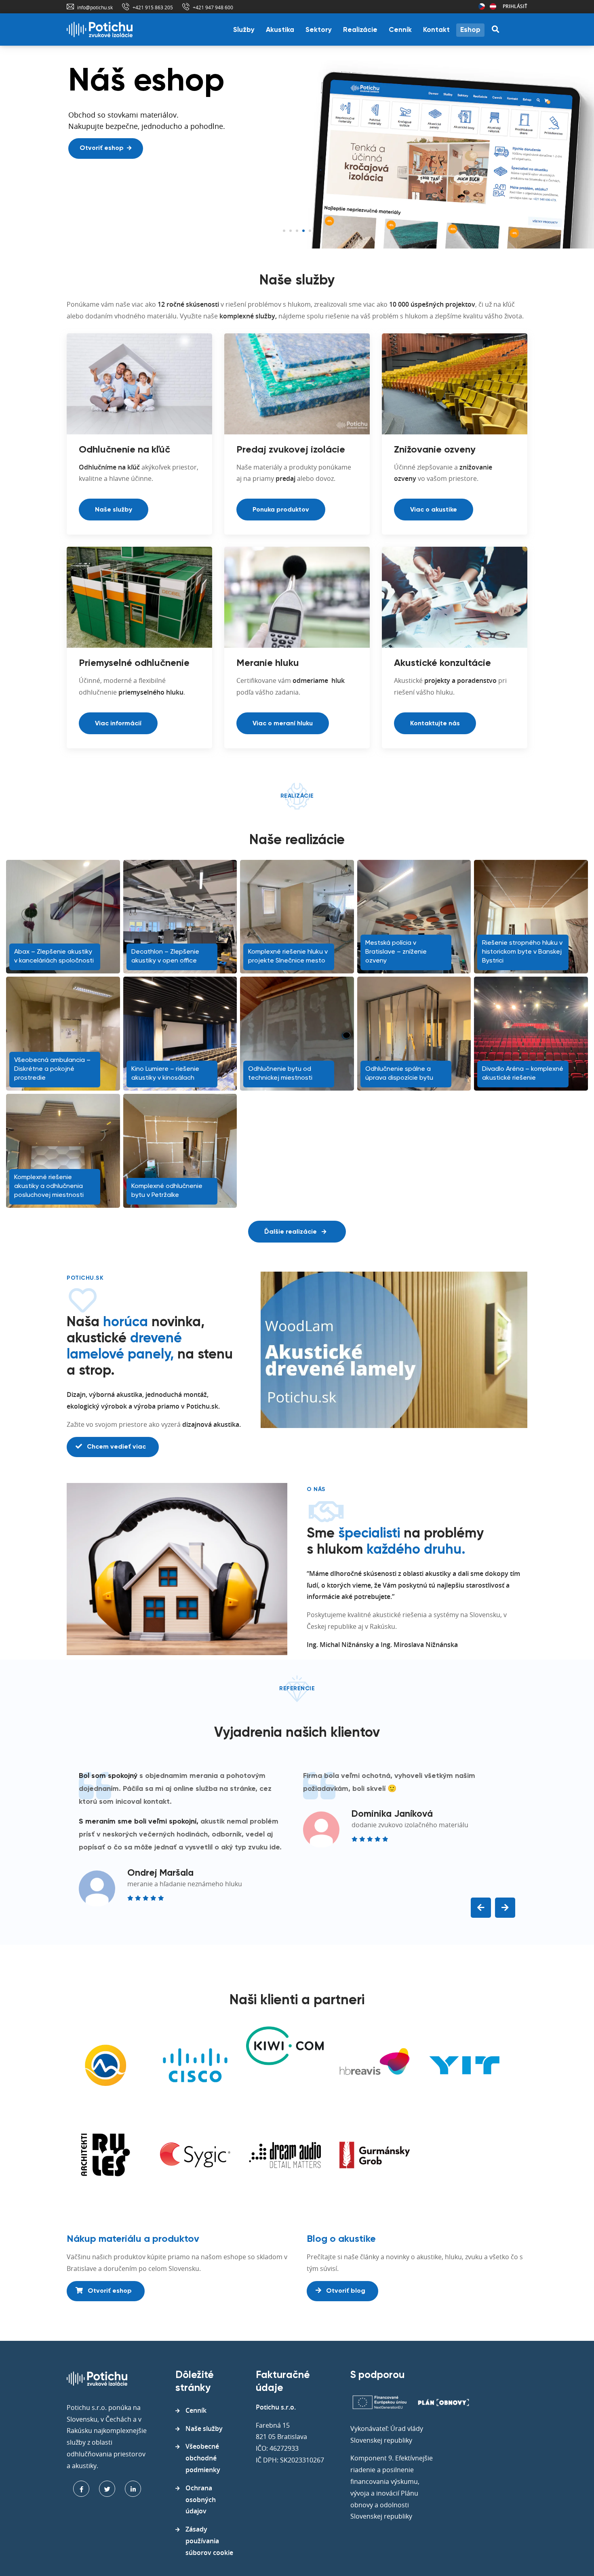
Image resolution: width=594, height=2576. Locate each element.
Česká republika (482, 6)
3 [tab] (297, 231)
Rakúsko (493, 6)
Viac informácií (118, 724)
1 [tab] (284, 231)
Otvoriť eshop (102, 148)
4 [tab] (303, 231)
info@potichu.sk (95, 7)
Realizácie (360, 30)
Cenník (400, 30)
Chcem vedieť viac (116, 1447)
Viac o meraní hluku (283, 724)
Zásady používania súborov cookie (209, 2541)
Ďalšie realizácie (291, 1232)
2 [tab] (291, 231)
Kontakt (436, 30)
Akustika (280, 30)
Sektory (319, 30)
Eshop (470, 30)
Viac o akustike (434, 510)
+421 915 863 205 (153, 7)
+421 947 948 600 (213, 7)
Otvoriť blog (345, 2291)
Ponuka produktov (281, 510)
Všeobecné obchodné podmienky (203, 2458)
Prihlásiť (515, 6)
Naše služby (114, 510)
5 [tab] (310, 231)
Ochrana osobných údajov (201, 2500)
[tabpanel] (297, 147)
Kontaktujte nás (435, 724)
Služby (244, 30)
